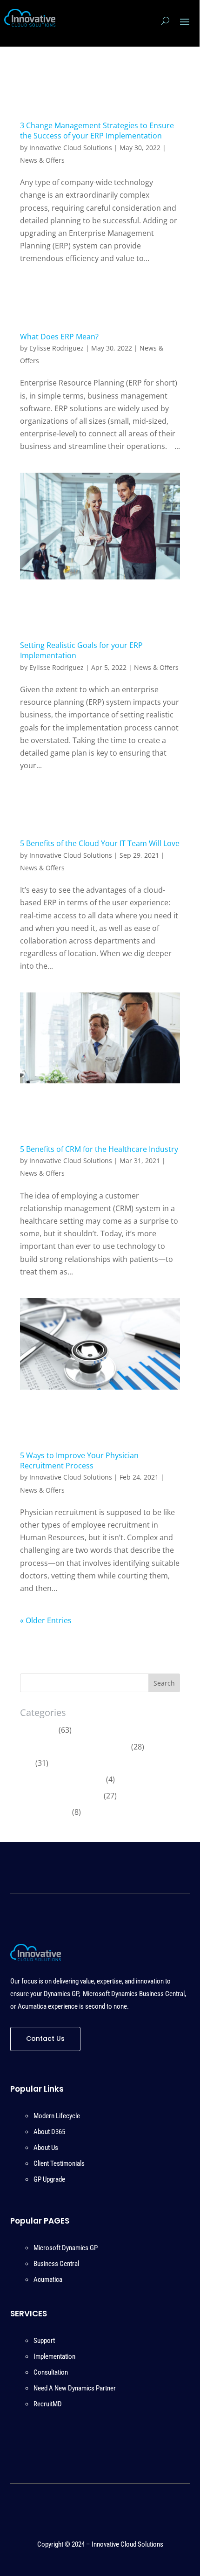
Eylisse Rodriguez (57, 348)
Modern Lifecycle (57, 2116)
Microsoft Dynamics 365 (62, 1779)
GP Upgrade (49, 2179)
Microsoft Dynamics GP (61, 1796)
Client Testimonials (59, 2163)
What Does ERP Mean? (59, 337)
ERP (27, 1763)
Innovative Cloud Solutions (71, 148)
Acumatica (38, 1730)
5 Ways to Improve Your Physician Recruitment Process (79, 1460)
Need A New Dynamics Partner (75, 2388)
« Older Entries (46, 1620)
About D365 (49, 2132)
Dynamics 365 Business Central (75, 1747)
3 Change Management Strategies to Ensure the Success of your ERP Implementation (97, 131)
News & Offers (42, 160)
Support (44, 2341)
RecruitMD (48, 2404)
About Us (46, 2148)
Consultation (51, 2372)
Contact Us (45, 2039)
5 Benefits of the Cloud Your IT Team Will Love (100, 843)
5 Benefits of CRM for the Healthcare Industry (99, 1149)
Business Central (56, 2264)
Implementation (54, 2356)
